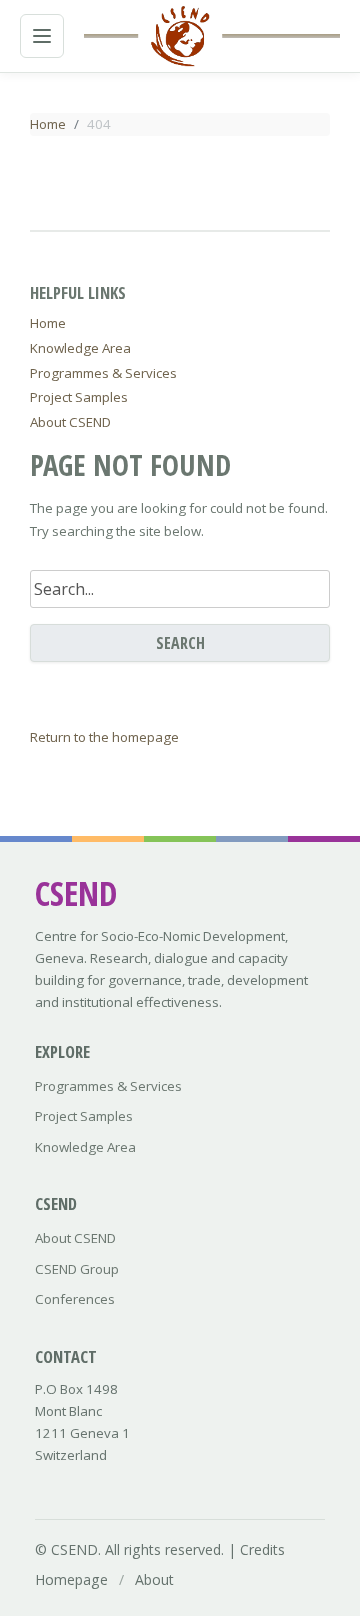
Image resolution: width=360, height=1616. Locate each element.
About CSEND (70, 422)
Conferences (75, 1299)
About (154, 1579)
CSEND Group (77, 1269)
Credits (262, 1549)
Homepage (71, 1579)
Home (48, 124)
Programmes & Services (103, 373)
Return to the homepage (104, 737)
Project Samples (79, 397)
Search (180, 643)
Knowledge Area (80, 348)
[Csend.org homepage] (180, 36)
